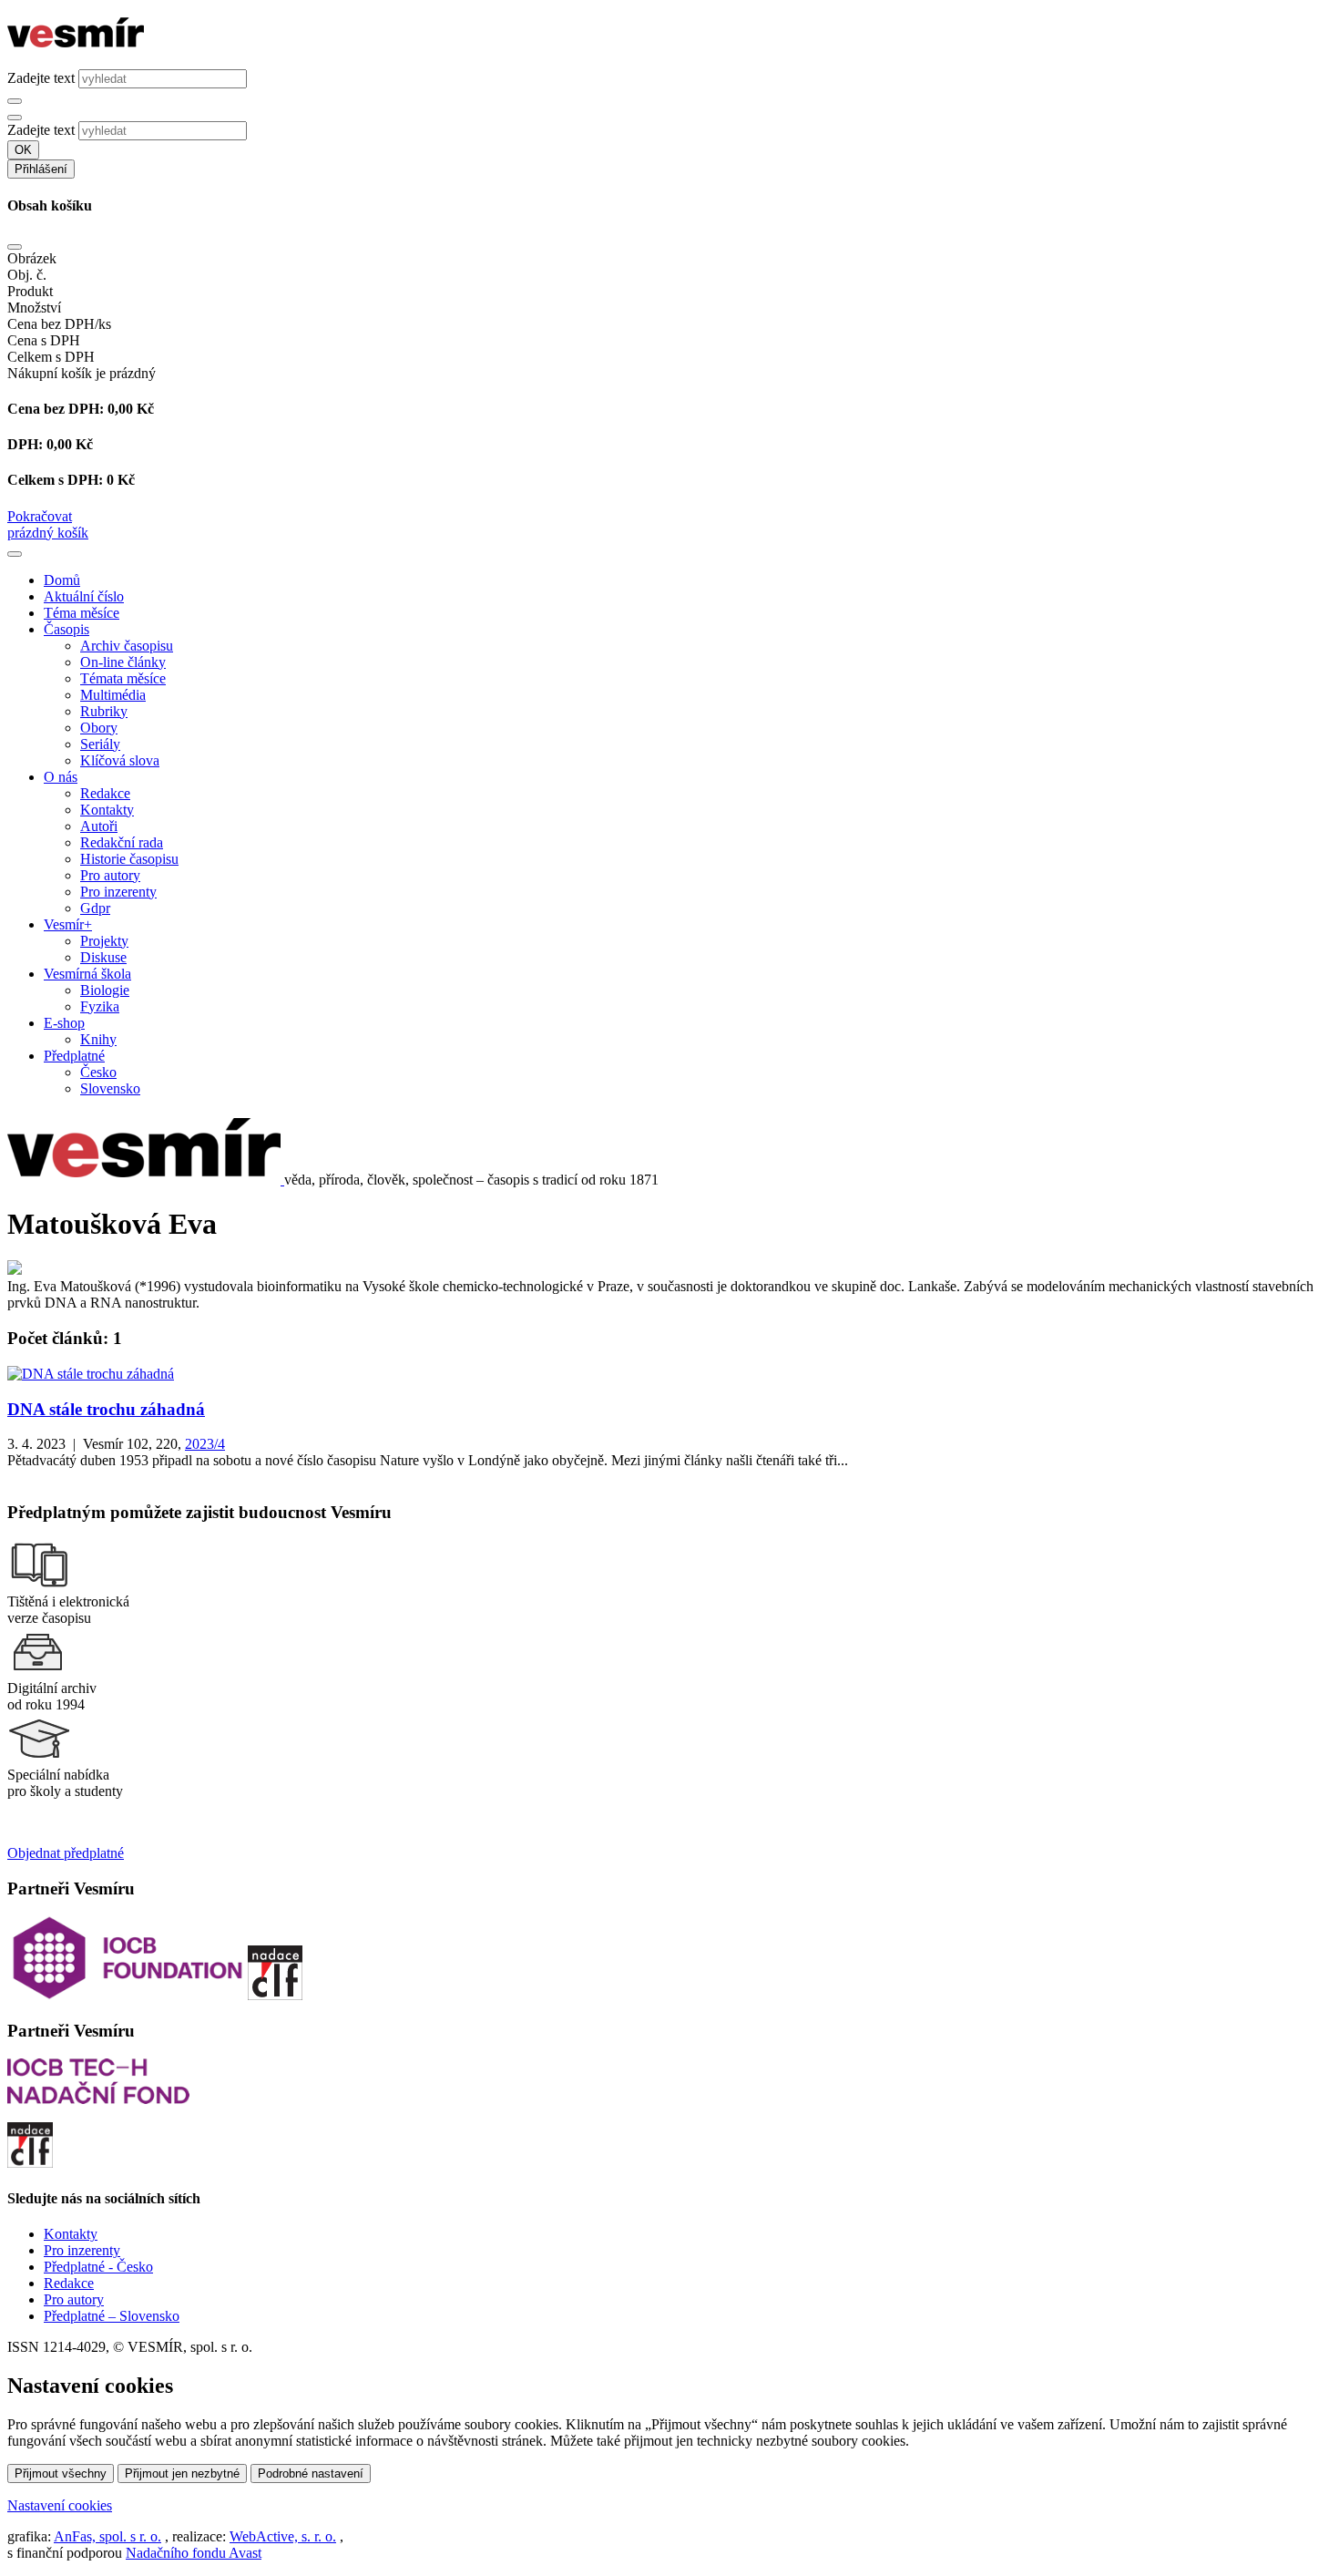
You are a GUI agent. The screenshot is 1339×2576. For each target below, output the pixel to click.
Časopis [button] (66, 629)
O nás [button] (61, 777)
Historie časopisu (129, 859)
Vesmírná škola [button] (87, 974)
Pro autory (110, 875)
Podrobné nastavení (311, 2473)
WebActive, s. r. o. (283, 2536)
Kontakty (107, 810)
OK (23, 150)
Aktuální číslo (84, 596)
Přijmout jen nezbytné (182, 2473)
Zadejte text (41, 78)
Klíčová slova (120, 760)
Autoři (99, 826)
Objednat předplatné (66, 1853)
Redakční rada (122, 842)
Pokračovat (40, 516)
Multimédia (113, 695)
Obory (99, 728)
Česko (98, 1072)
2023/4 (205, 1444)
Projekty (104, 941)
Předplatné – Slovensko (112, 2316)
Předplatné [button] (74, 1056)
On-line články (123, 662)
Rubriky (104, 711)
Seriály (100, 744)
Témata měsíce (123, 678)
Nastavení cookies (60, 2505)
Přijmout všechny (61, 2473)
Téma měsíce (82, 613)
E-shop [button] (64, 1023)
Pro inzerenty (118, 892)
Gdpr (95, 908)
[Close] (15, 247)
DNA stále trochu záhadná (106, 1409)
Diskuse (103, 957)
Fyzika (100, 1006)
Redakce (105, 793)
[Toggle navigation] (15, 554)
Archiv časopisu (127, 646)
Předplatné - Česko (98, 2267)
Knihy (98, 1039)
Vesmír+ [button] (68, 924)
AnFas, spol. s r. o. (107, 2536)
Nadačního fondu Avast (194, 2553)
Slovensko (110, 1088)
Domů (62, 580)
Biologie (105, 990)
